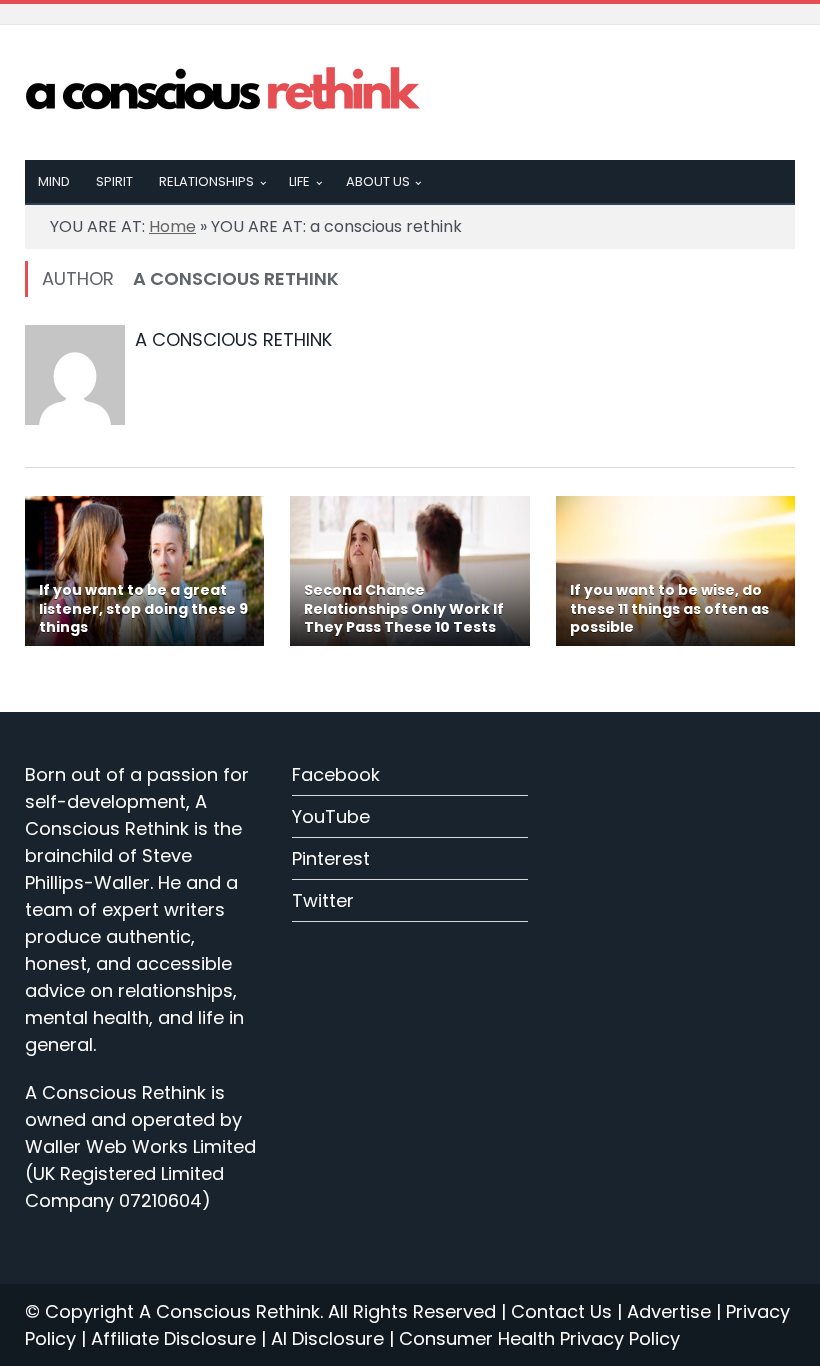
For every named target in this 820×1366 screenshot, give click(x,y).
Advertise (669, 1311)
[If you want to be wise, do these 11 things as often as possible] (675, 571)
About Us (378, 181)
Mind (54, 181)
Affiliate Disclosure (173, 1338)
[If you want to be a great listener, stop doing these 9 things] (144, 571)
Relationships (206, 181)
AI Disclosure (327, 1338)
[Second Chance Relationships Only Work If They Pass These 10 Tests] (409, 571)
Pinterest (331, 858)
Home (172, 226)
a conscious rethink (233, 339)
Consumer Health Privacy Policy (539, 1338)
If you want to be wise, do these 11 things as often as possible (669, 608)
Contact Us (561, 1311)
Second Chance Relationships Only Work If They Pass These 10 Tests (404, 608)
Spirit (114, 181)
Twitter (323, 900)
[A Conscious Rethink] (224, 92)
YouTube (331, 816)
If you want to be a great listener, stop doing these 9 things (143, 608)
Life (299, 181)
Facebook (336, 774)
